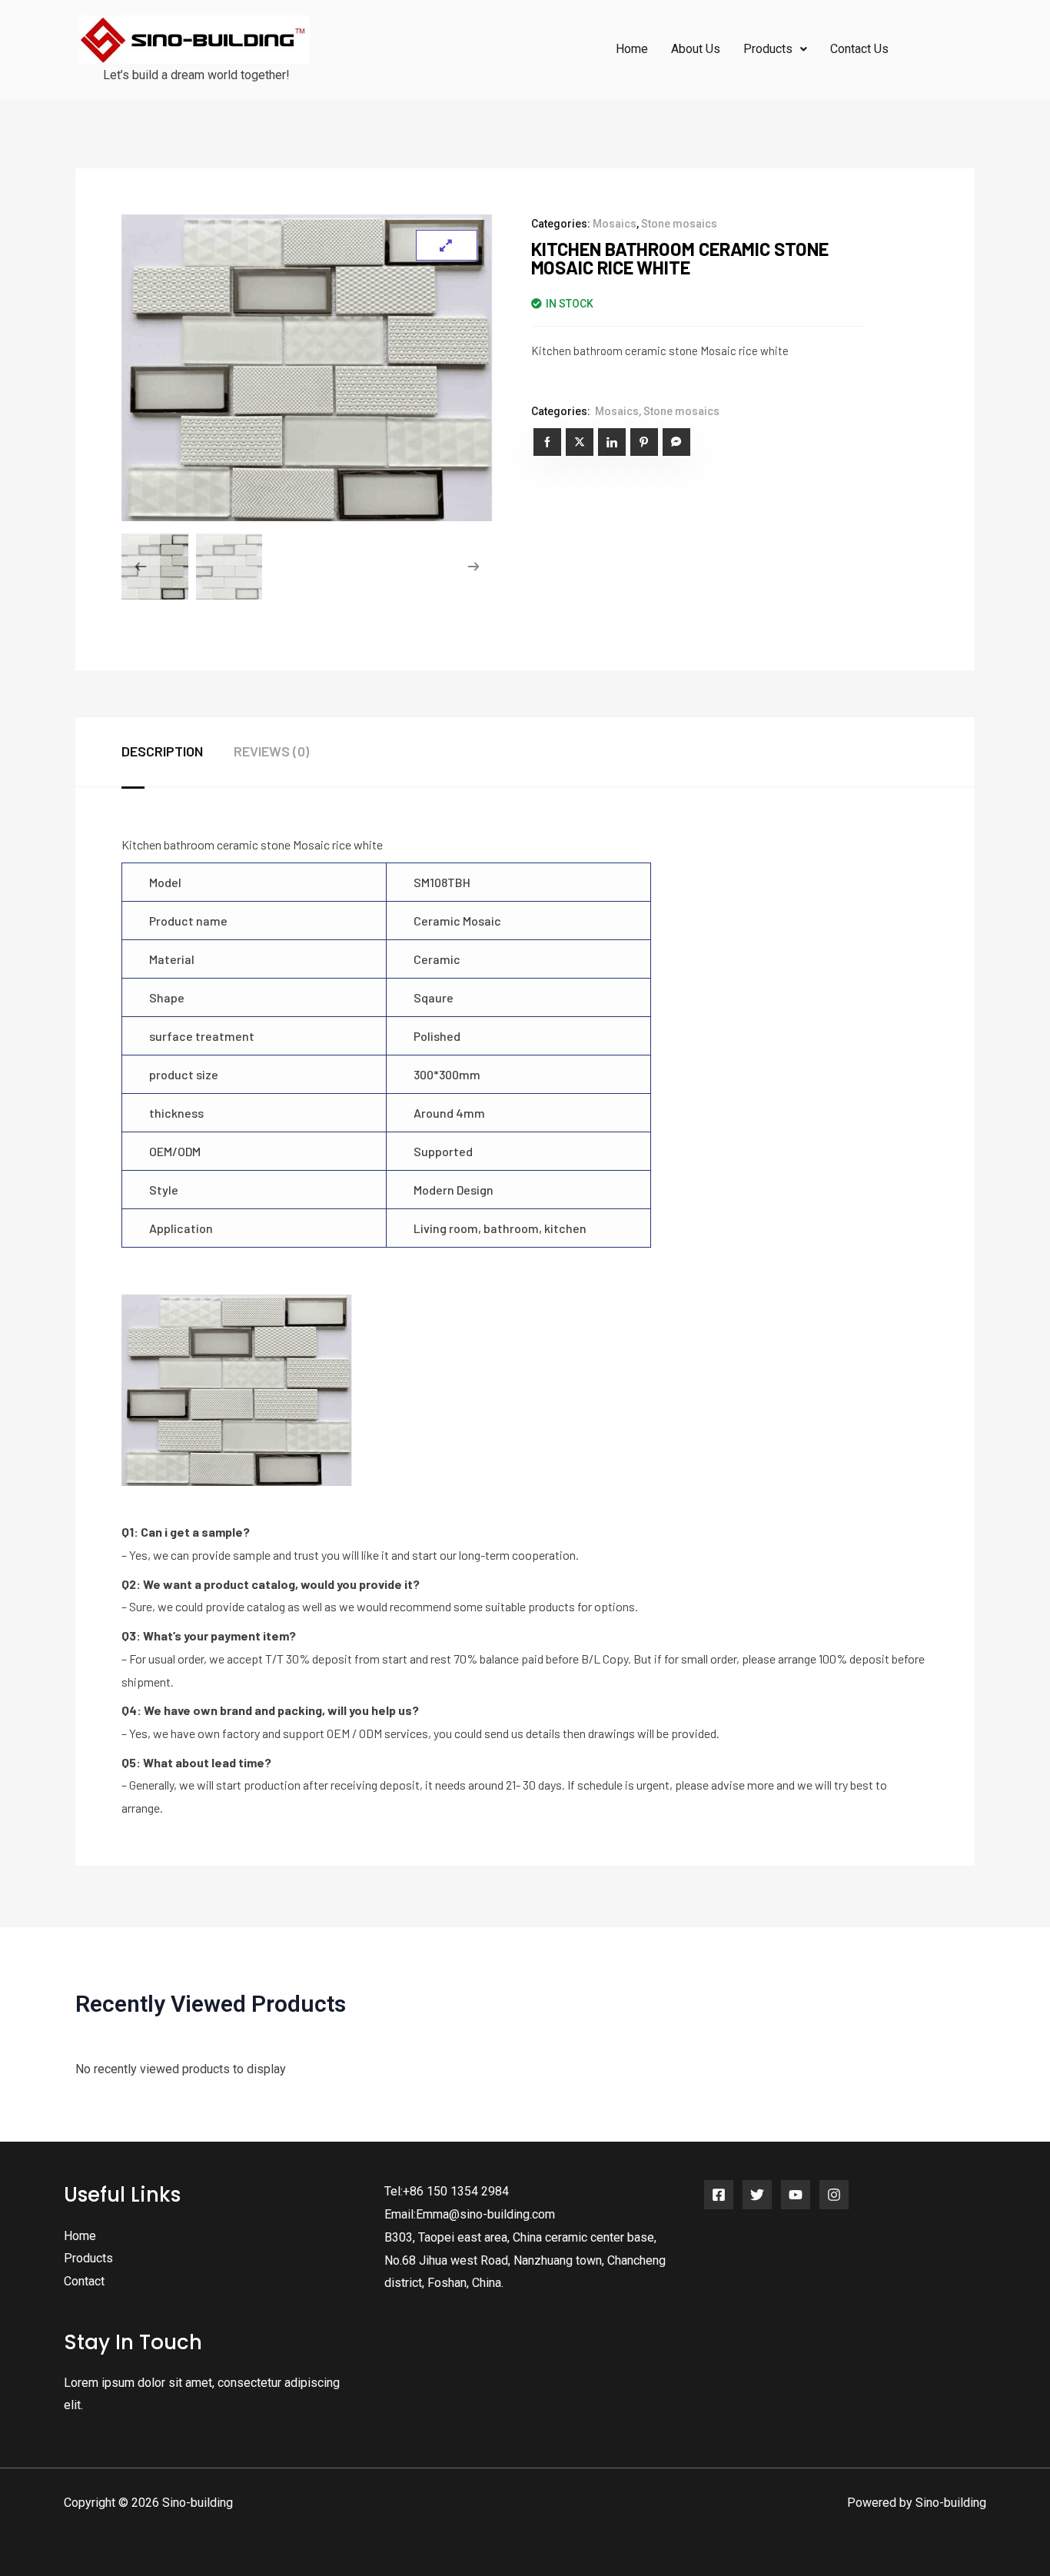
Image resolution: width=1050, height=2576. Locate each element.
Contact (84, 2281)
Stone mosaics (679, 224)
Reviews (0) (271, 751)
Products (88, 2258)
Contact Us (859, 49)
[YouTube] (796, 2195)
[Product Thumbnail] (447, 245)
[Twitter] (757, 2195)
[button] (775, 49)
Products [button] (768, 49)
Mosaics (615, 224)
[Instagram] (834, 2195)
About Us (696, 49)
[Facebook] (719, 2195)
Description (162, 751)
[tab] (178, 752)
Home (632, 49)
